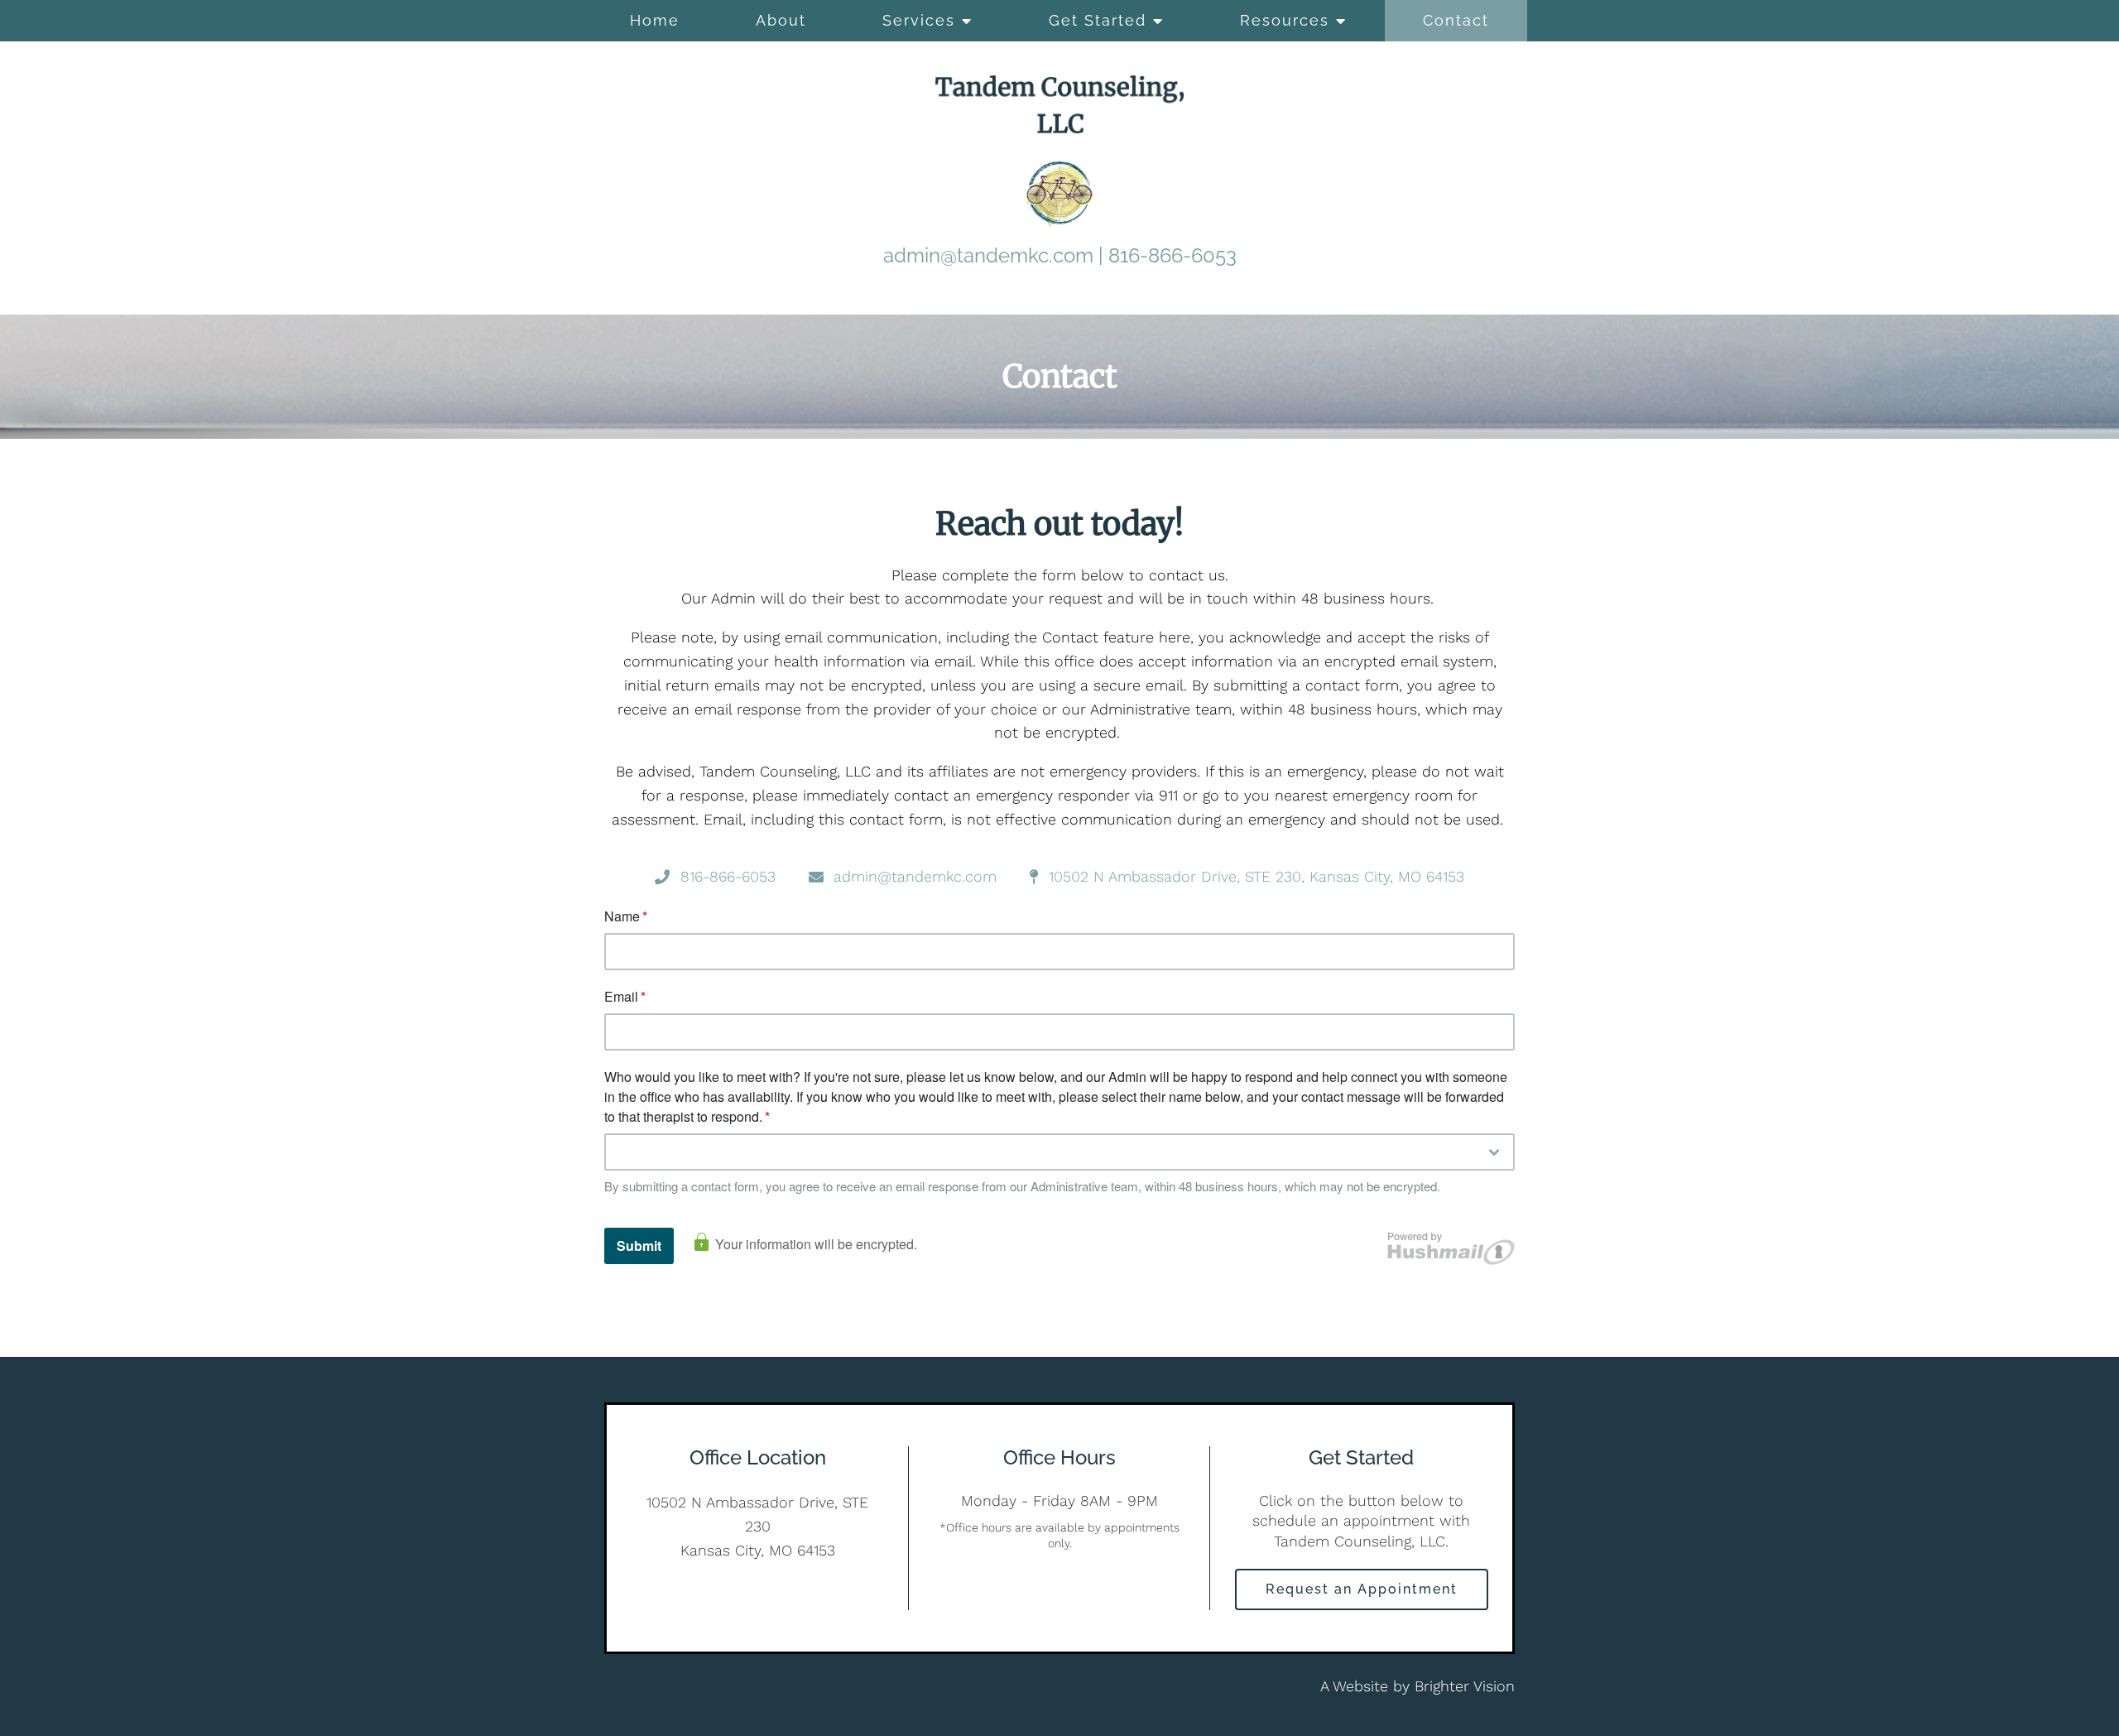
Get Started (1098, 20)
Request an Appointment (1362, 1589)
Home (655, 20)
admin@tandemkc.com (988, 255)
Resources (1285, 20)
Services (919, 20)
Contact (1456, 20)
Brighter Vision (1465, 1686)
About (781, 20)
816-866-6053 (1172, 255)
